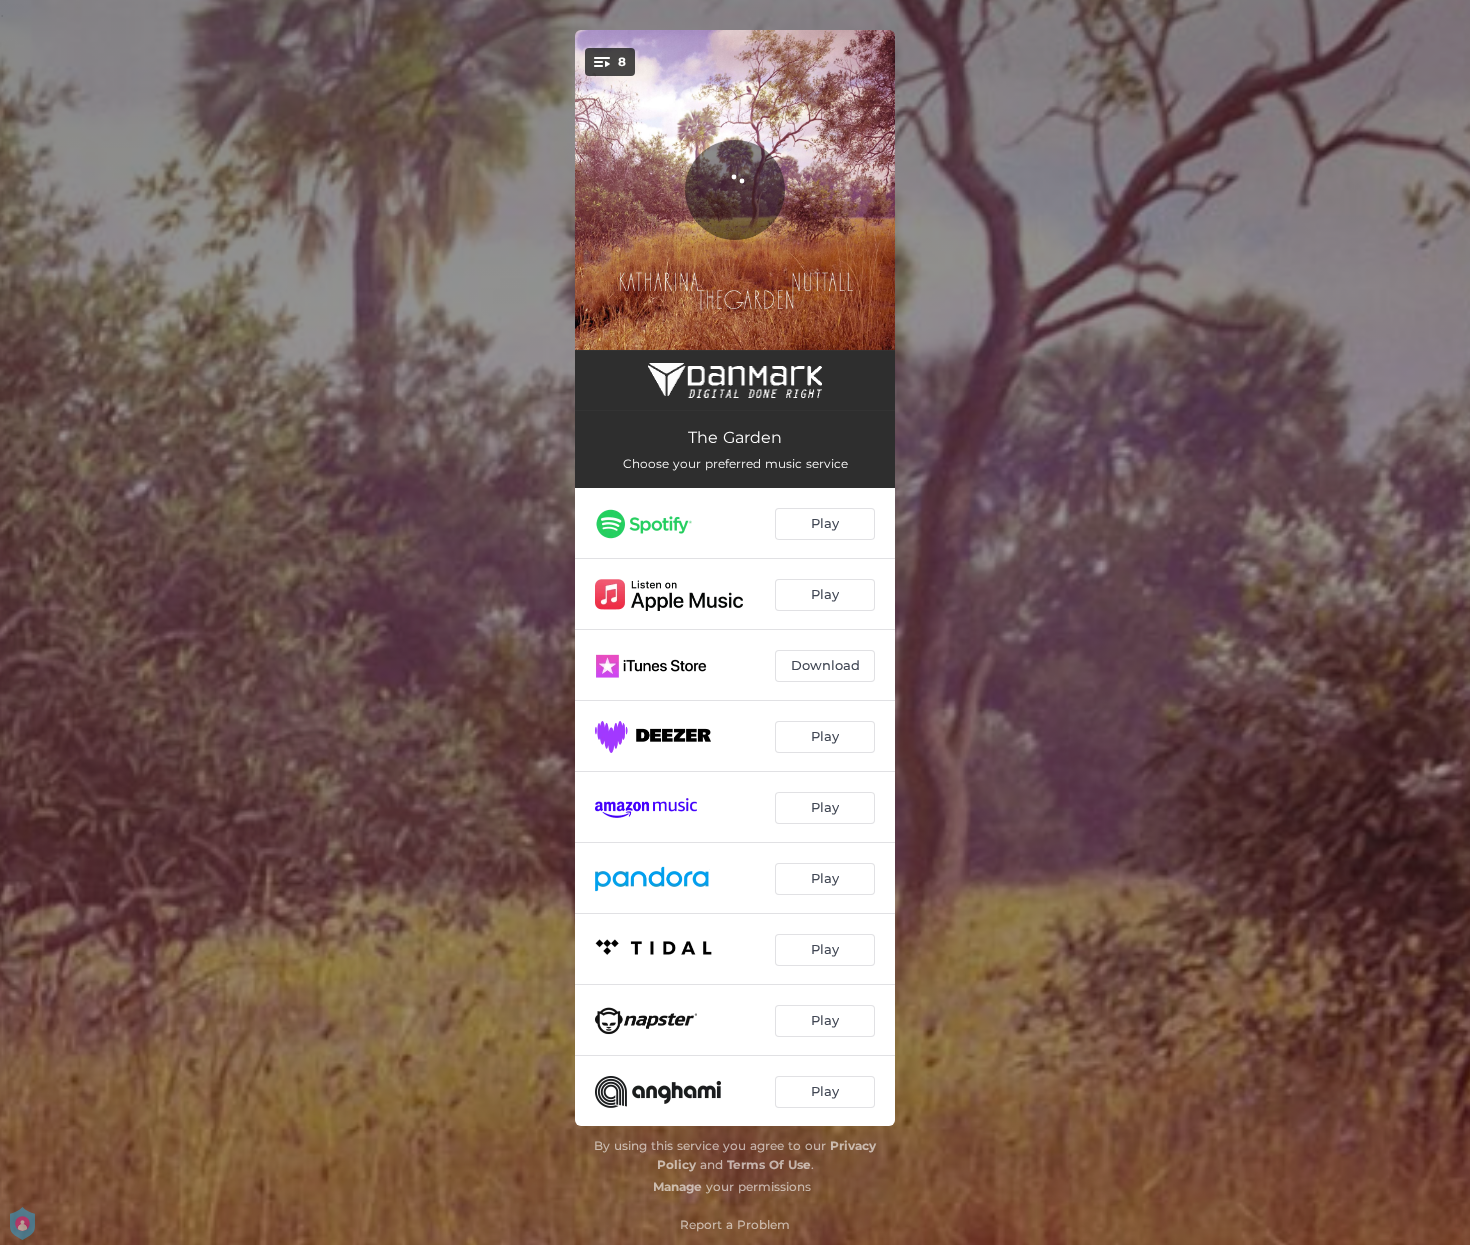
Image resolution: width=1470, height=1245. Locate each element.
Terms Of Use (769, 1164)
